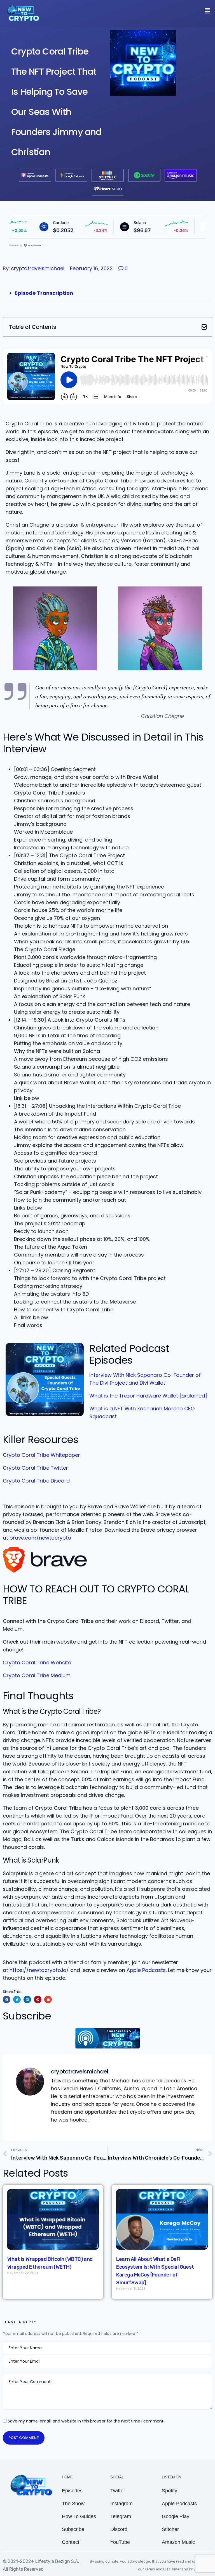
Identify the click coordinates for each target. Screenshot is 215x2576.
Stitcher (170, 2529)
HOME (67, 2477)
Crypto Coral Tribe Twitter (35, 1468)
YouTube (120, 2542)
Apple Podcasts (146, 1970)
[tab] (107, 293)
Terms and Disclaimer (163, 2569)
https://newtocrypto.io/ (39, 1970)
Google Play (176, 2516)
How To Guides (79, 2516)
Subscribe (73, 2529)
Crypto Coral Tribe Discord (36, 1481)
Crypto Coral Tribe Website (37, 1662)
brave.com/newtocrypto (40, 1538)
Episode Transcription (44, 293)
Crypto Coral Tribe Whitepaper (41, 1455)
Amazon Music (178, 2542)
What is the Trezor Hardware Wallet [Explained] (148, 1396)
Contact (71, 2542)
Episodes (72, 2491)
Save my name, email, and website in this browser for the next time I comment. (86, 2421)
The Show (73, 2504)
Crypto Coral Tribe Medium (37, 1675)
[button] (204, 327)
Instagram (121, 2504)
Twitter (118, 2491)
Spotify (170, 2491)
